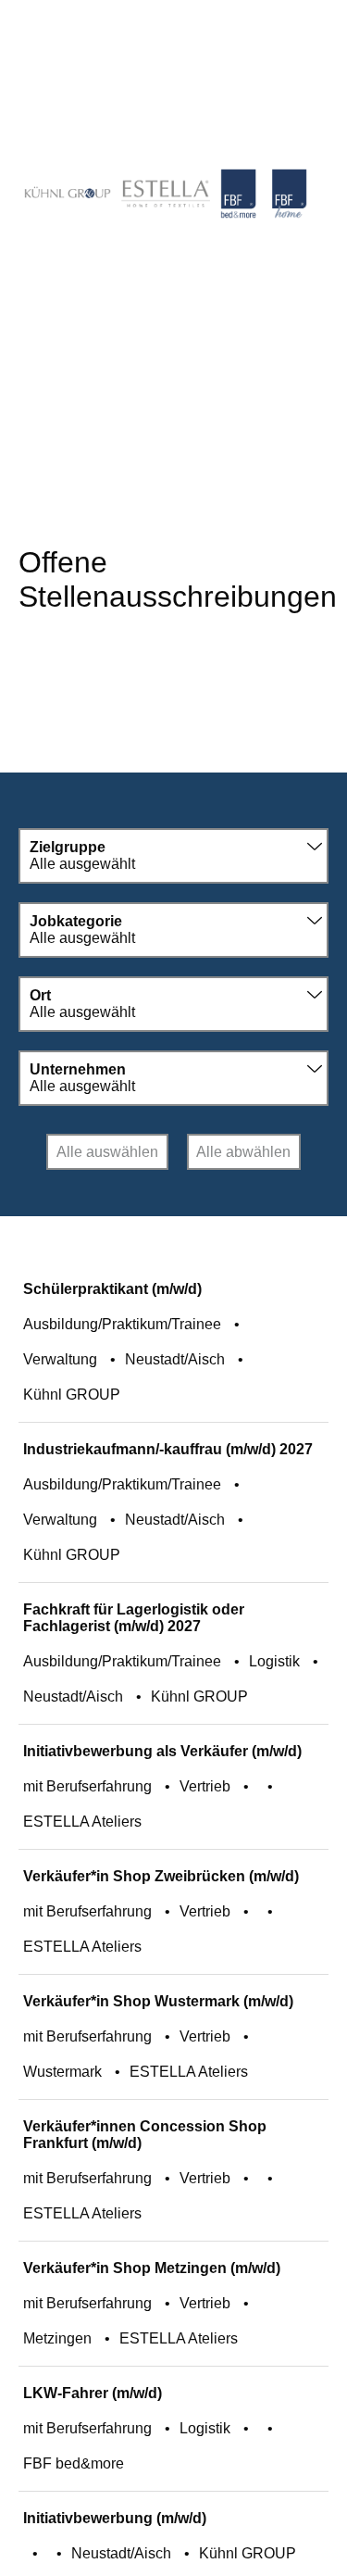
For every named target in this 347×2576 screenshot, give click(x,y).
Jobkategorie (76, 921)
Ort (40, 995)
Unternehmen (78, 1069)
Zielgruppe (68, 847)
